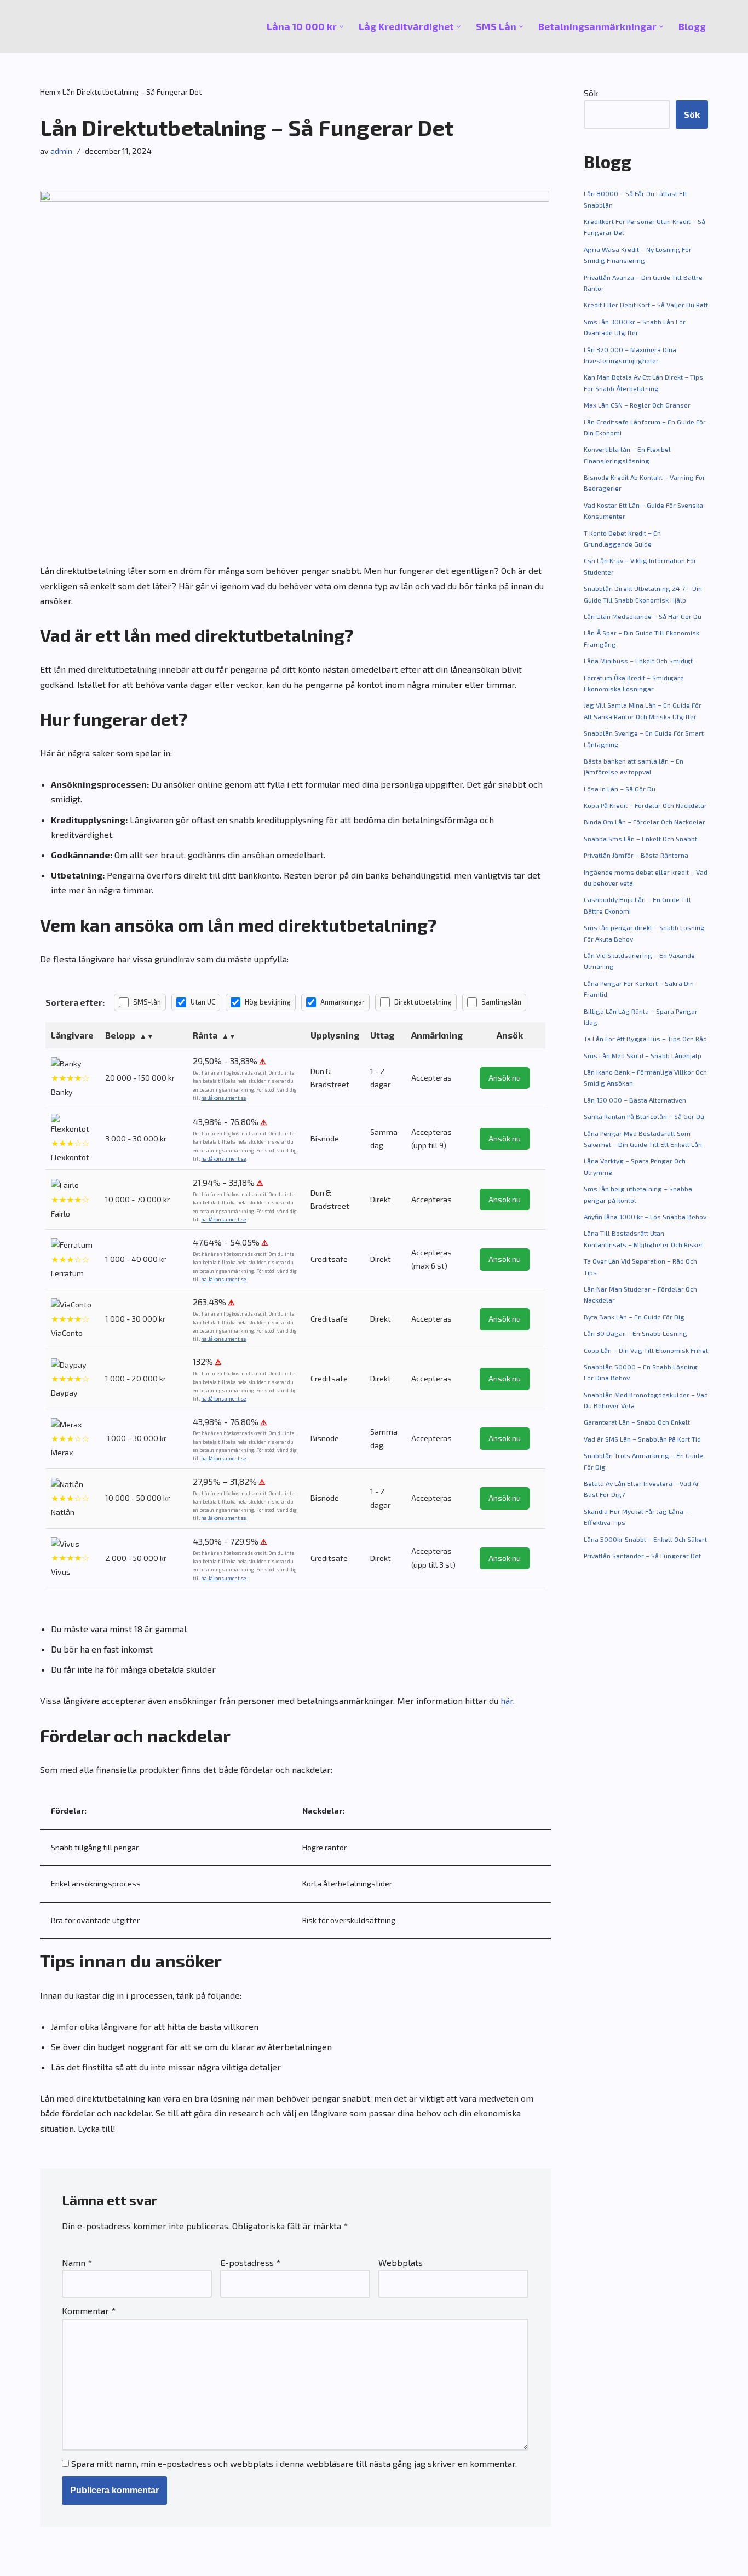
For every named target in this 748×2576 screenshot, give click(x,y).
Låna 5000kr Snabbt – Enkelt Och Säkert (645, 1539)
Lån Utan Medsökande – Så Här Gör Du (643, 616)
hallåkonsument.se (223, 1098)
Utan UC (203, 1002)
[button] (341, 27)
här (507, 1700)
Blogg (692, 26)
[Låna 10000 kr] (73, 26)
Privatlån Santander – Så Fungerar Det (642, 1556)
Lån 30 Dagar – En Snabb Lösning (635, 1333)
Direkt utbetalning (423, 1002)
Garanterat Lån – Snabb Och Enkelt (637, 1422)
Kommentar (89, 2311)
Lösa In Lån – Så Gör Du (620, 789)
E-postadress (250, 2262)
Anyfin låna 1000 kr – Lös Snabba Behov (645, 1217)
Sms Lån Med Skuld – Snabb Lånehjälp (643, 1055)
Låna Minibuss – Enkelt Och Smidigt (638, 661)
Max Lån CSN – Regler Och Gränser (637, 405)
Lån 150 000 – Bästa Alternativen (635, 1100)
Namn (77, 2262)
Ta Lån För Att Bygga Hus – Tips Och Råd (645, 1039)
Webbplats (401, 2262)
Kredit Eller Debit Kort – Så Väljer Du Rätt (646, 305)
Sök (591, 93)
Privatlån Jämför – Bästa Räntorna (636, 855)
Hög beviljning (268, 1002)
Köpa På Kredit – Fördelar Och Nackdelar (645, 805)
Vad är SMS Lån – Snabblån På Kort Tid (642, 1439)
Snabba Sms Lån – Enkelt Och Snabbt (640, 839)
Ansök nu (505, 1078)
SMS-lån (147, 1002)
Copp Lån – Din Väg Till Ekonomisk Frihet (646, 1350)
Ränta (205, 1035)
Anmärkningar (343, 1002)
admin (61, 151)
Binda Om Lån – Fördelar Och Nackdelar (645, 822)
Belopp (120, 1035)
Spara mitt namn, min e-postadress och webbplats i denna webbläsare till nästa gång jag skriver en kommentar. (294, 2463)
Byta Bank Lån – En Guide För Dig (634, 1317)
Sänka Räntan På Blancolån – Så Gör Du (644, 1116)
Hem (48, 92)
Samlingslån (501, 1002)
